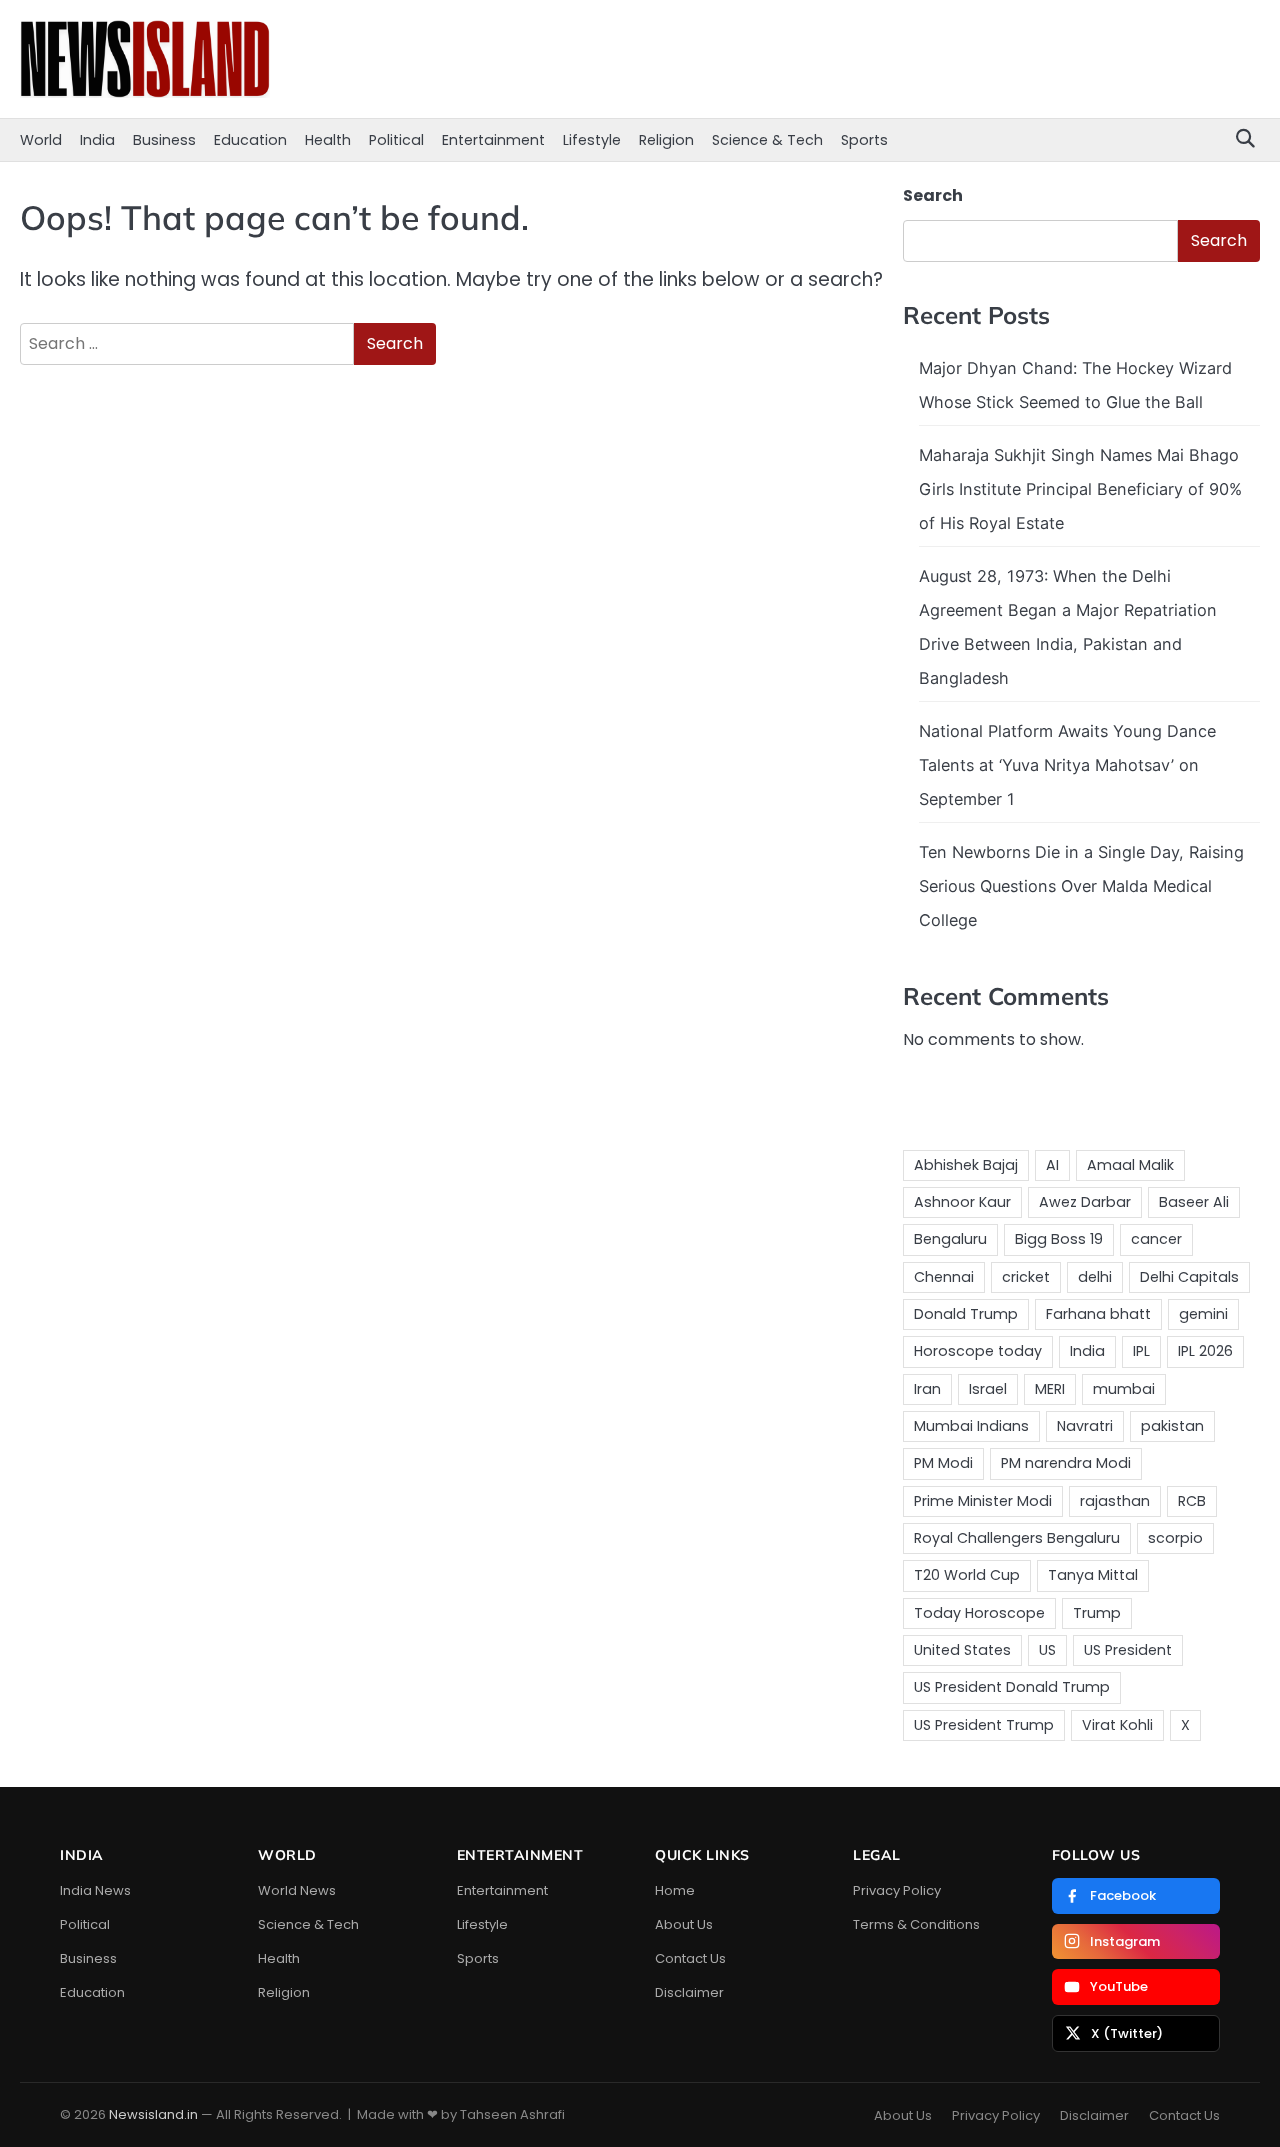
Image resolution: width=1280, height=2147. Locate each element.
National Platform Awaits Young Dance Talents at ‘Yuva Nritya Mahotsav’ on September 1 (1067, 765)
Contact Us (690, 1958)
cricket (1026, 1277)
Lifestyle (592, 140)
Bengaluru (950, 1239)
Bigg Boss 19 (1059, 1239)
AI (1052, 1165)
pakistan (1172, 1426)
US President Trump (984, 1725)
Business (164, 140)
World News (297, 1890)
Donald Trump (966, 1314)
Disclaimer (689, 1992)
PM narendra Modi (1066, 1463)
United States (962, 1650)
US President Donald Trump (1012, 1687)
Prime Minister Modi (983, 1501)
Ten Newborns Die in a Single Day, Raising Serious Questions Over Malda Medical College (1081, 886)
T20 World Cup (967, 1575)
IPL (1141, 1351)
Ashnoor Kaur (962, 1202)
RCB (1192, 1501)
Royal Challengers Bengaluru (1017, 1538)
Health (328, 140)
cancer (1156, 1239)
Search (933, 195)
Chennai (944, 1277)
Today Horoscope (979, 1613)
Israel (988, 1389)
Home (675, 1890)
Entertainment (493, 140)
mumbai (1124, 1389)
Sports (864, 140)
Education (250, 140)
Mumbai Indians (971, 1426)
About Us (684, 1924)
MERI (1050, 1389)
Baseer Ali (1194, 1202)
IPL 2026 (1205, 1351)
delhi (1095, 1277)
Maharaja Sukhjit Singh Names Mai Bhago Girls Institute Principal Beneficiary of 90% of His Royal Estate (1080, 489)
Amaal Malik (1130, 1165)
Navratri (1085, 1426)
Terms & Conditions (916, 1924)
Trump (1097, 1613)
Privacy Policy (897, 1890)
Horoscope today (978, 1351)
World (41, 140)
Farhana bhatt (1098, 1314)
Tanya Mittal (1093, 1575)
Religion (666, 140)
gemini (1203, 1314)
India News (95, 1890)
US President (1128, 1650)
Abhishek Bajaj (966, 1165)
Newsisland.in (153, 2114)
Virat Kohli (1117, 1725)
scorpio (1175, 1538)
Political (396, 140)
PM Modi (943, 1463)
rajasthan (1115, 1501)
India (97, 140)
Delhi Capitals (1189, 1277)
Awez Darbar (1085, 1202)
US (1047, 1650)
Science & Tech (767, 140)
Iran (927, 1389)
